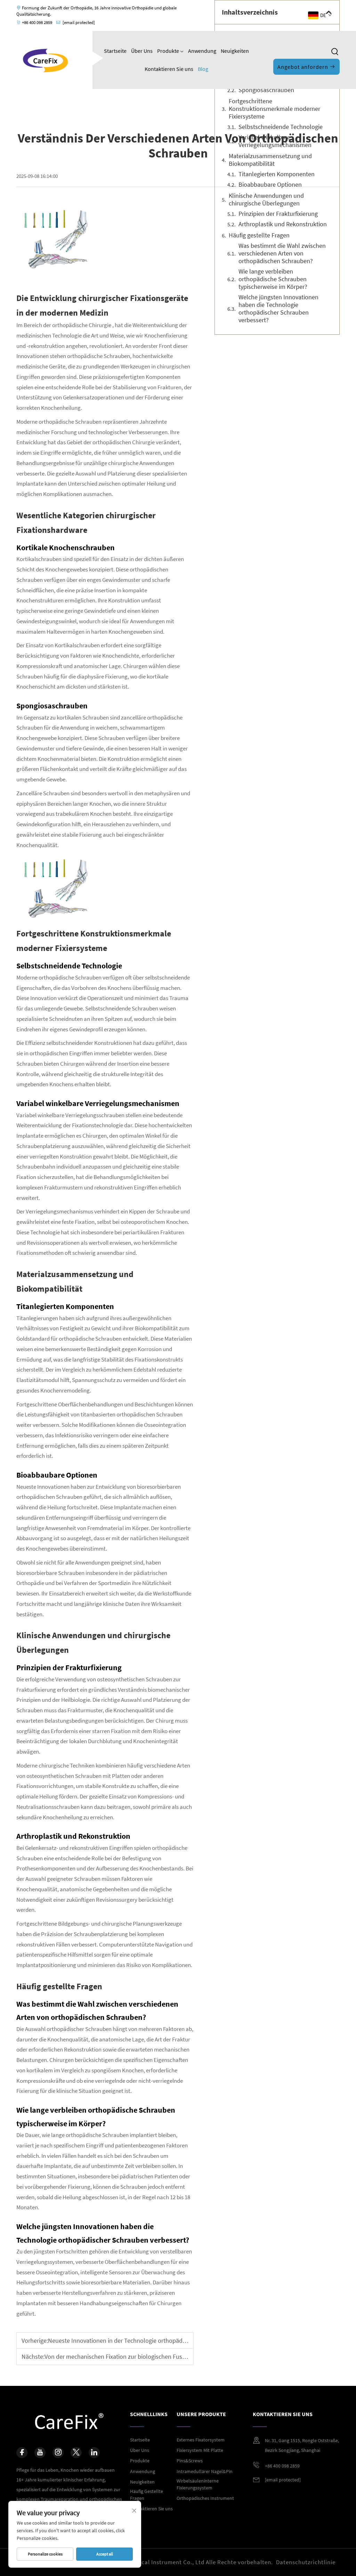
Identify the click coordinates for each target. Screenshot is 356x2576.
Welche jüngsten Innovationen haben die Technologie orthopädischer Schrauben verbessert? (278, 309)
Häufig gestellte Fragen (259, 235)
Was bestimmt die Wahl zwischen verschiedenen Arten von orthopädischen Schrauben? (282, 253)
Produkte (169, 51)
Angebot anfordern (304, 67)
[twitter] (76, 2453)
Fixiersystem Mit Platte (200, 2450)
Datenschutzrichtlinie (306, 2562)
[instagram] (58, 2453)
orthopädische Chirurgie (82, 325)
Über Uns (142, 51)
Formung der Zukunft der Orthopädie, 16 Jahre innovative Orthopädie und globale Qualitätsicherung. (96, 11)
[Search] (335, 52)
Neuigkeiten (235, 51)
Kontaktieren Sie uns (169, 69)
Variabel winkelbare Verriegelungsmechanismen (275, 141)
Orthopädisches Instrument (205, 2498)
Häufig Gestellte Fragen (147, 2495)
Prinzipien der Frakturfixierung (278, 214)
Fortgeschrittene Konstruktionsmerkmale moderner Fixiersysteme (274, 109)
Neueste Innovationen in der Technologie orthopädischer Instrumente (140, 2341)
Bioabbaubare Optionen (270, 185)
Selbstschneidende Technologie (281, 127)
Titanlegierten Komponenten (277, 174)
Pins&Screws (190, 2461)
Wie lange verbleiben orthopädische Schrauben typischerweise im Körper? (273, 279)
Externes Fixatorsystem (201, 2440)
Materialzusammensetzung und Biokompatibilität (270, 160)
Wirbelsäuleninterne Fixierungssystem (198, 2484)
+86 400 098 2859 (37, 22)
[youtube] (40, 2453)
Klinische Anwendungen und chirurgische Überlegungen (266, 200)
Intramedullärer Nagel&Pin (205, 2471)
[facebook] (22, 2453)
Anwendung (202, 51)
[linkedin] (94, 2453)
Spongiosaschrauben (266, 90)
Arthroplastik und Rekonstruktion (283, 224)
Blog (203, 69)
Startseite (115, 51)
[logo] (46, 59)
